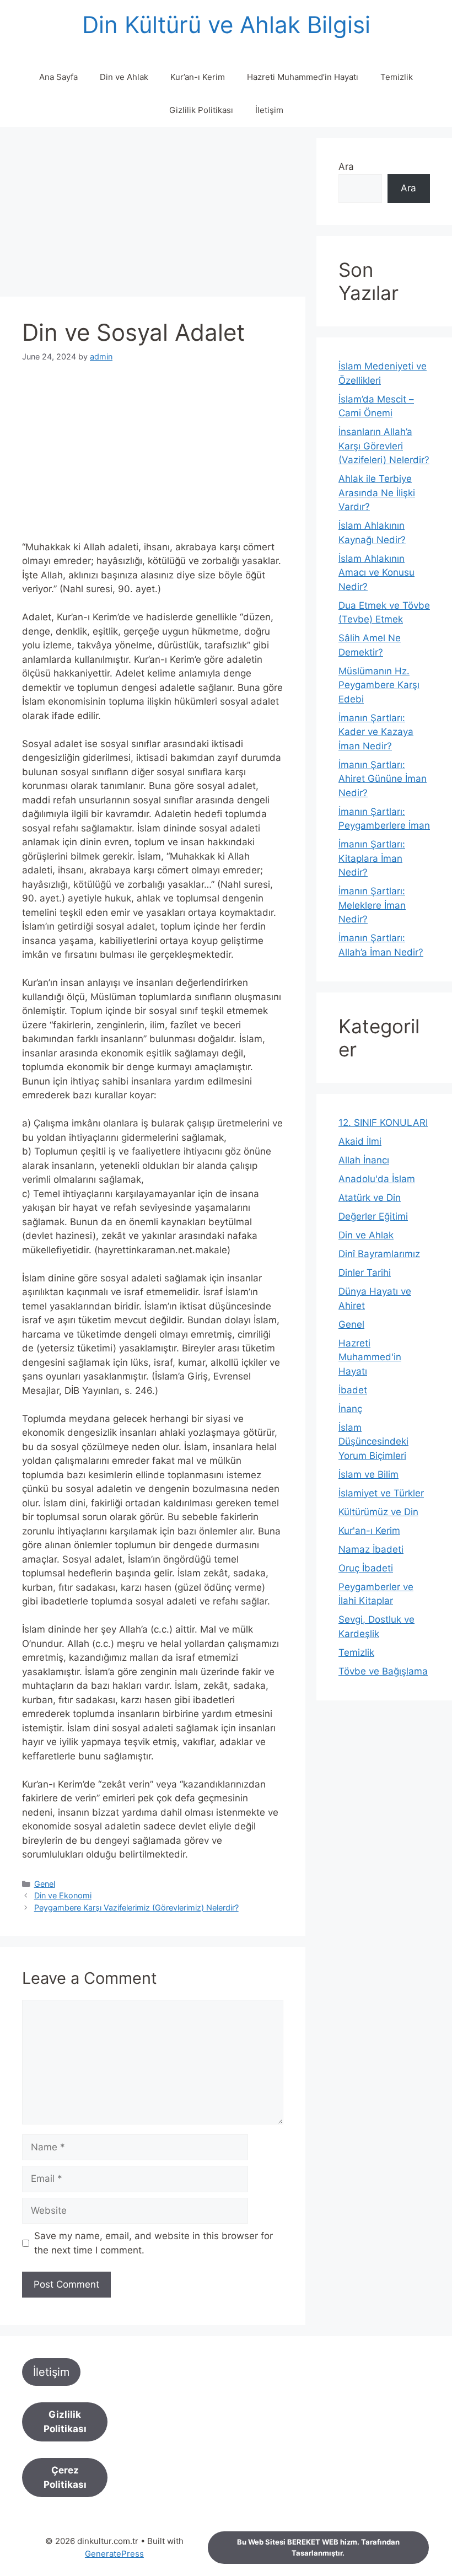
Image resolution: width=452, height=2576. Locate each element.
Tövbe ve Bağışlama (383, 1671)
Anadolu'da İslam (377, 1179)
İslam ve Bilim (368, 1474)
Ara (346, 167)
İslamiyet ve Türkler (381, 1493)
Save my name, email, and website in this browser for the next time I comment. (154, 2243)
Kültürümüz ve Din (378, 1512)
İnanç (350, 1409)
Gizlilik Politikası (201, 110)
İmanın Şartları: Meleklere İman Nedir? (372, 905)
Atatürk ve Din (370, 1198)
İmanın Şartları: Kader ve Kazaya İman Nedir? (376, 732)
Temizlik (397, 77)
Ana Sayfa (58, 77)
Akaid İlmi (360, 1141)
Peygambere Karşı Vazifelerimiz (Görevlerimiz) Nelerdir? (136, 1907)
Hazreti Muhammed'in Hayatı (370, 1357)
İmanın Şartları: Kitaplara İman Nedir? (372, 858)
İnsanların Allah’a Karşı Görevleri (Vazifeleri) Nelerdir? (384, 446)
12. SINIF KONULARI (383, 1123)
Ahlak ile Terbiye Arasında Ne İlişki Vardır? (377, 493)
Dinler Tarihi (365, 1273)
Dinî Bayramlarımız (379, 1254)
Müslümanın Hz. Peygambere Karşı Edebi (379, 685)
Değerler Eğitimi (373, 1216)
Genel (45, 1884)
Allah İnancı (364, 1160)
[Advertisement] (153, 215)
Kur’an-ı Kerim (198, 77)
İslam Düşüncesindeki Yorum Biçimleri (373, 1442)
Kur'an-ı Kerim (369, 1531)
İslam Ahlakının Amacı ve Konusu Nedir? (376, 573)
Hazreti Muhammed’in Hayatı (303, 77)
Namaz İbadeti (371, 1549)
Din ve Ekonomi (63, 1895)
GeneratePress (114, 2554)
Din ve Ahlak (124, 77)
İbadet (353, 1390)
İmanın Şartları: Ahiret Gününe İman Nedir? (383, 779)
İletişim (269, 110)
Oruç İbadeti (366, 1568)
